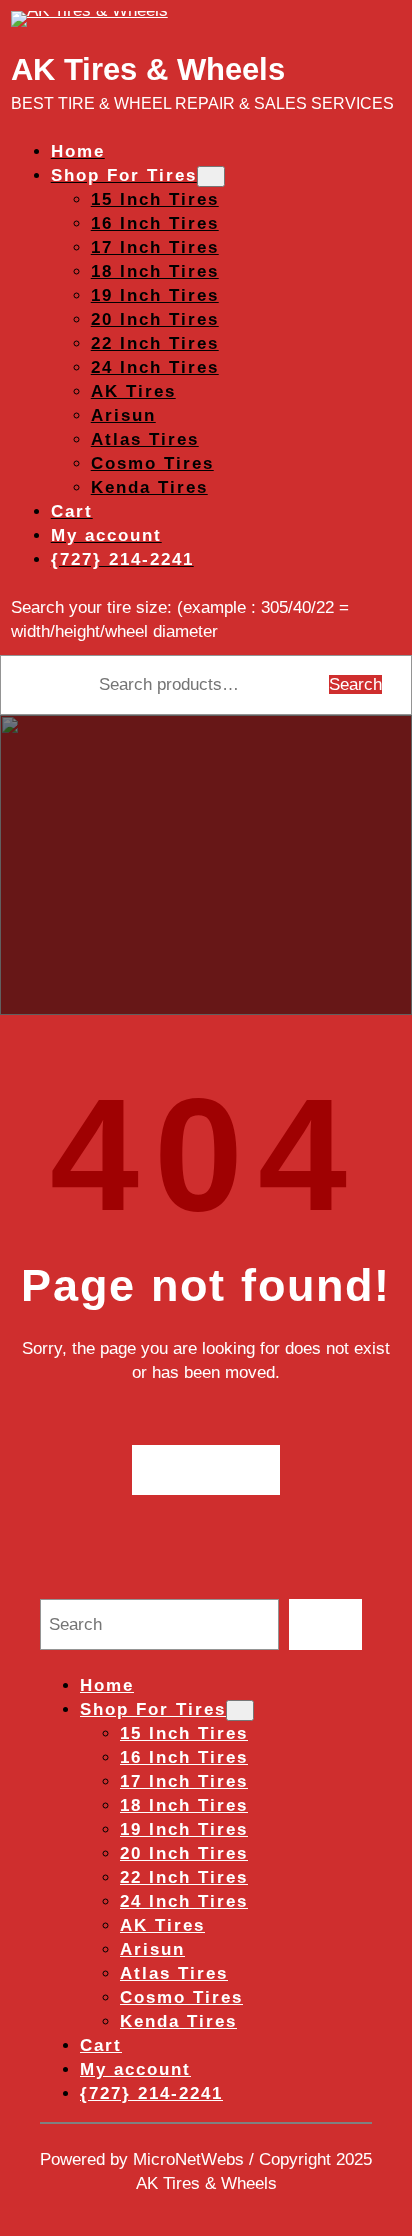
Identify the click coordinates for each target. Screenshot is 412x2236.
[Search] (325, 1624)
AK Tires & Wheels (148, 69)
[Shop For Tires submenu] (211, 176)
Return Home (206, 1469)
